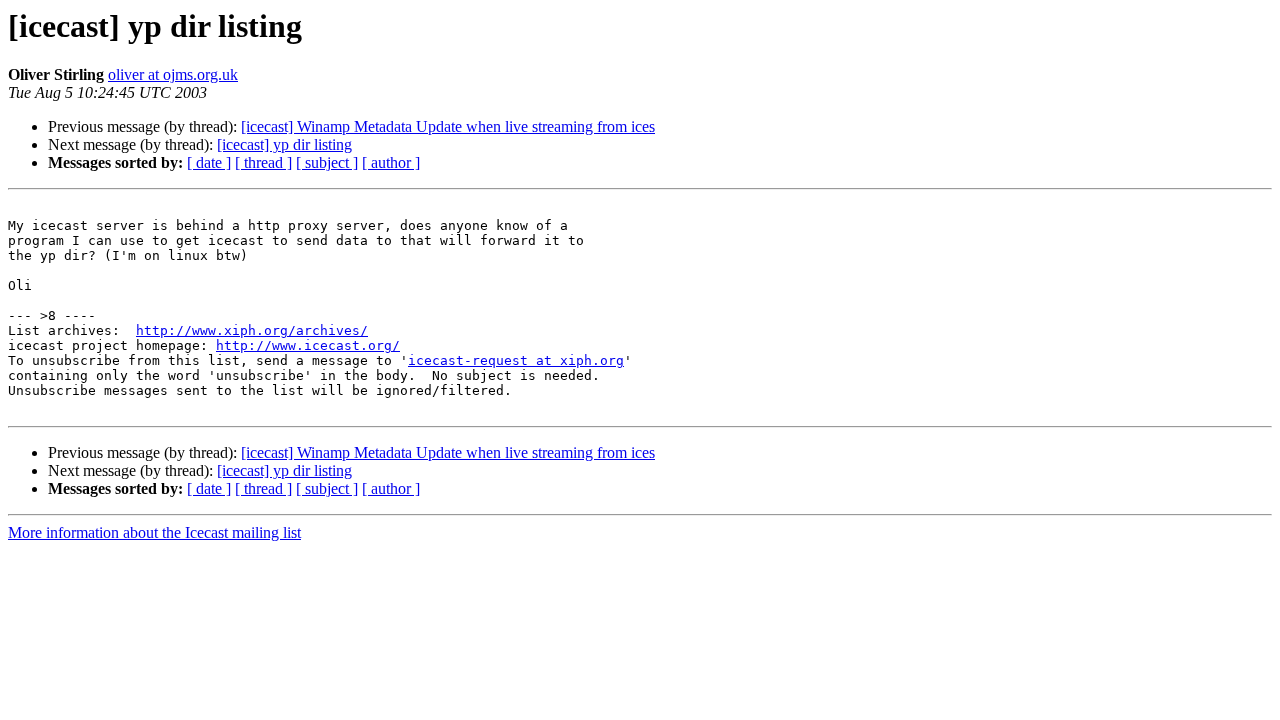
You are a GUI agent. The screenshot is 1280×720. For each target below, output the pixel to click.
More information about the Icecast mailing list (154, 532)
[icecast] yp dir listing (284, 144)
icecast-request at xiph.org (516, 360)
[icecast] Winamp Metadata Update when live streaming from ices (448, 126)
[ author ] (391, 162)
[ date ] (209, 162)
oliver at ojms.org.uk (173, 74)
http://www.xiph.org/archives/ (252, 330)
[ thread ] (263, 162)
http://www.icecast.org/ (308, 345)
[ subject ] (327, 162)
